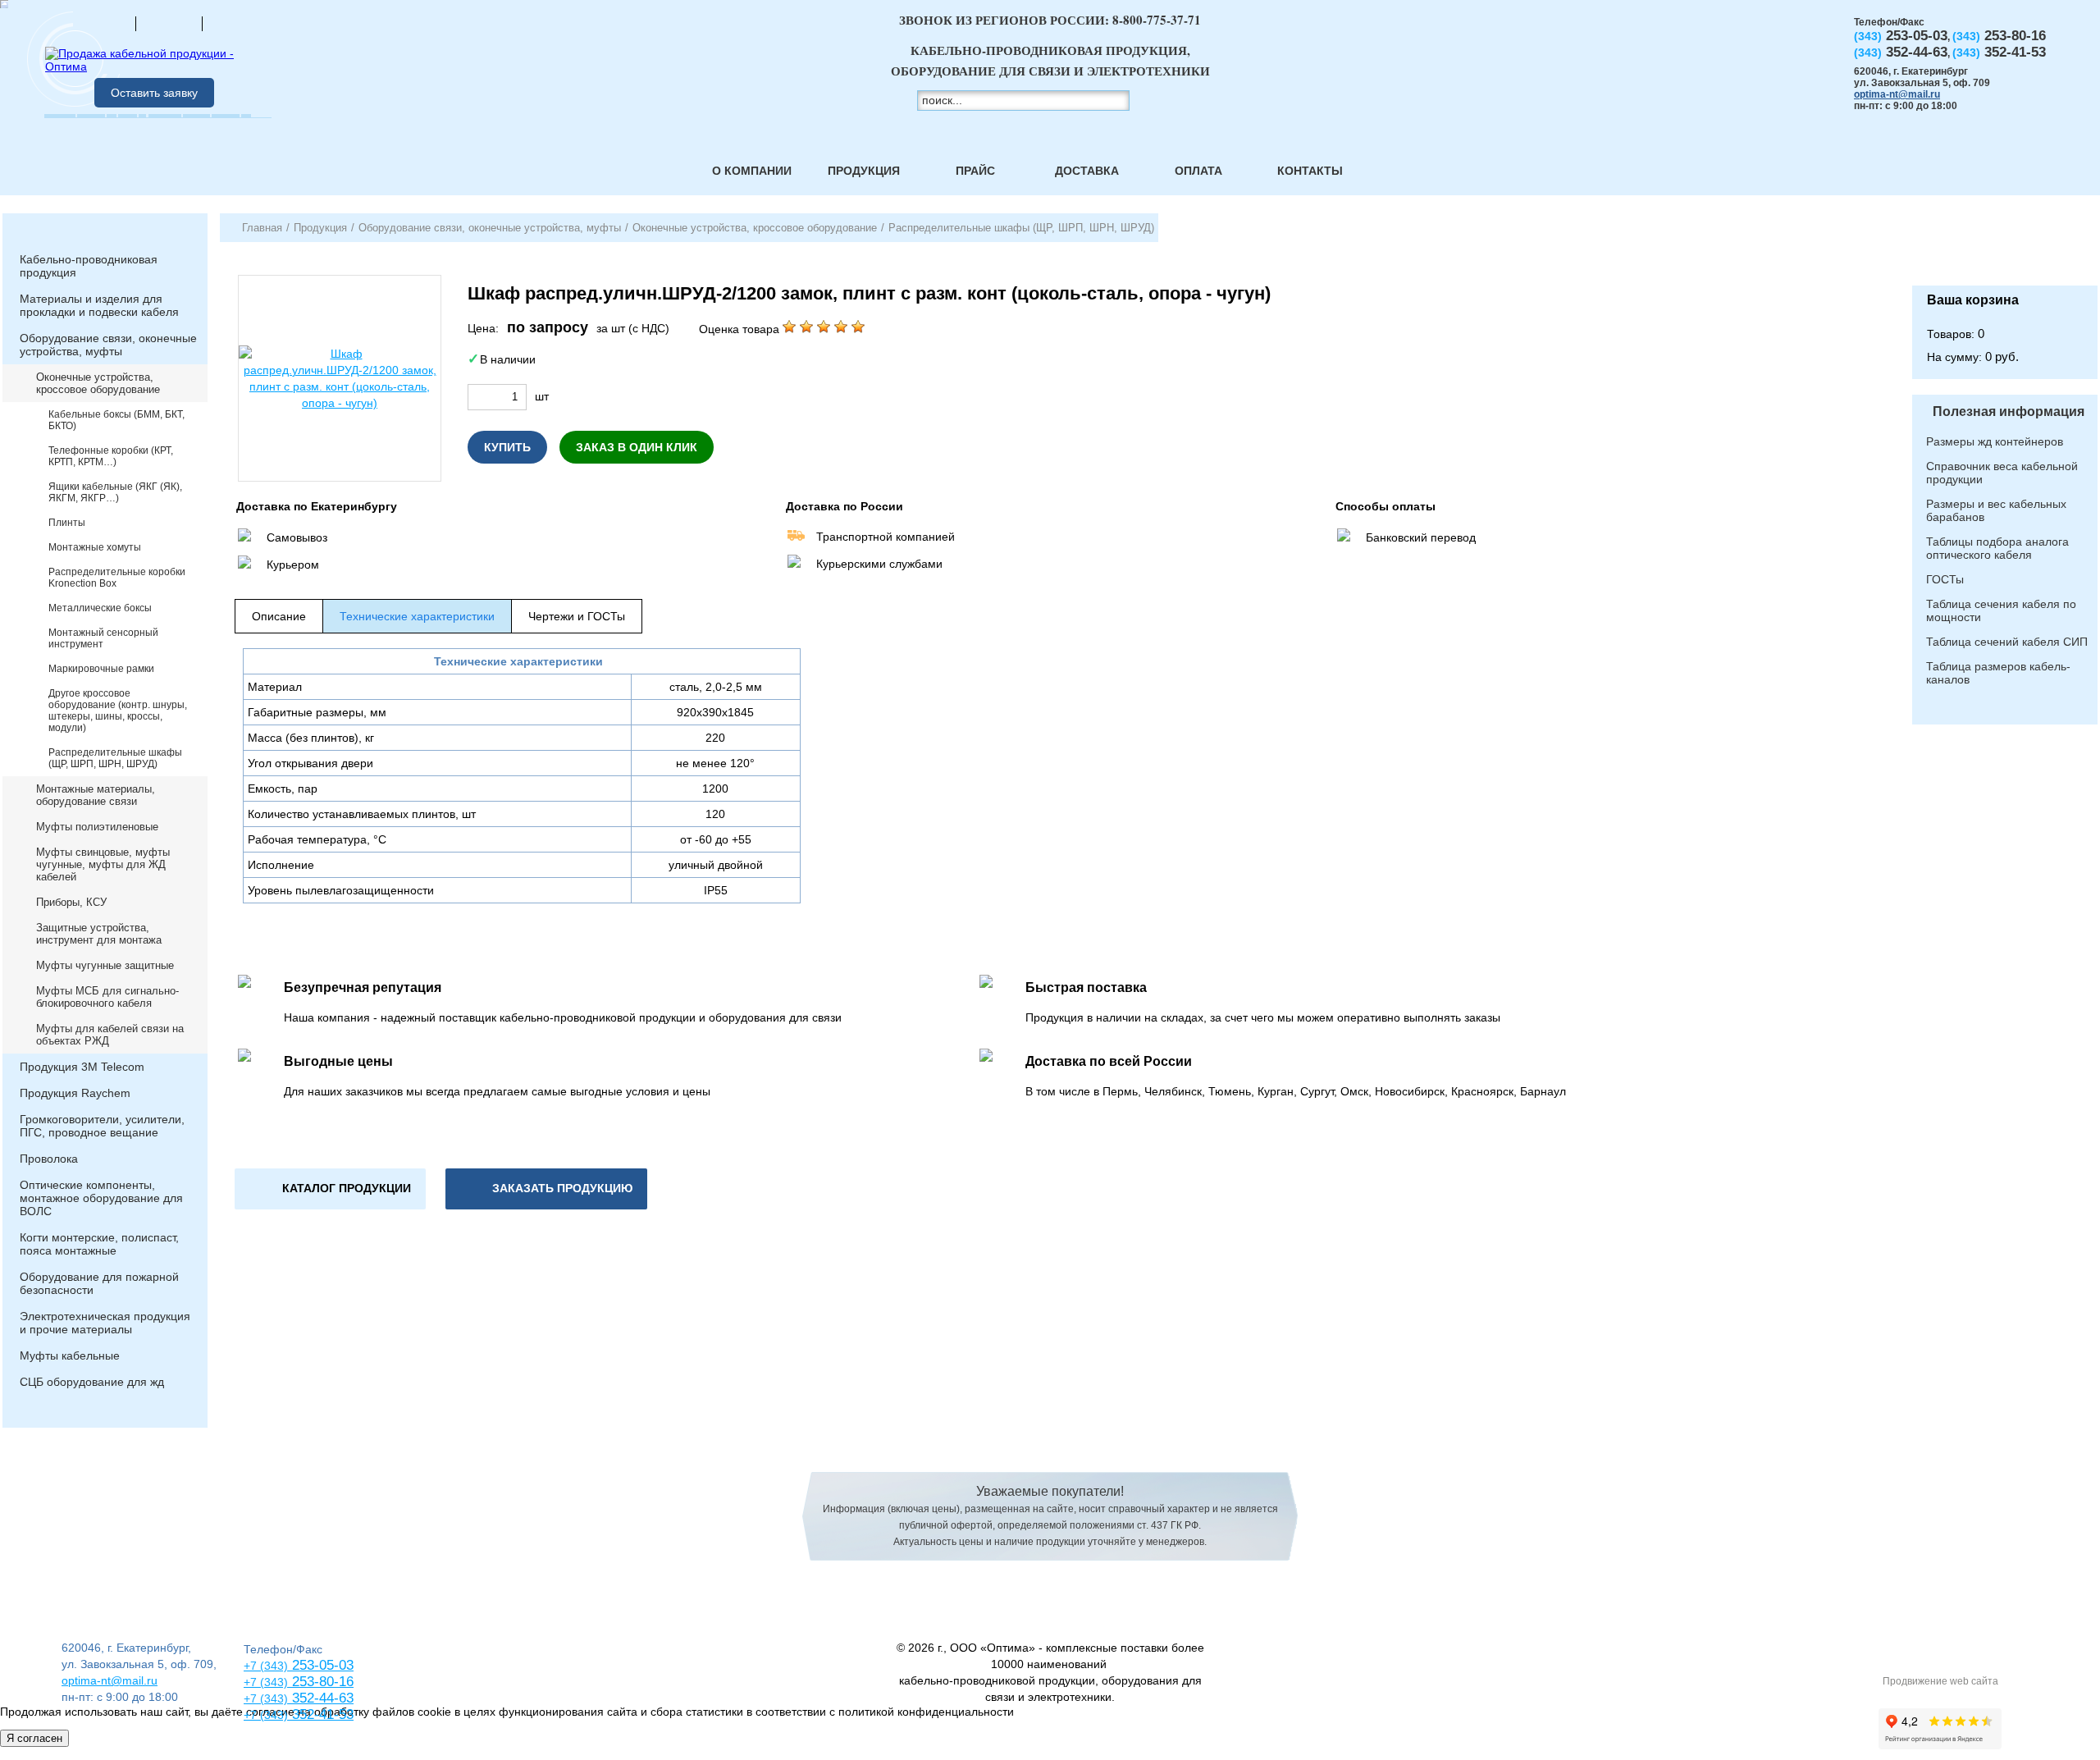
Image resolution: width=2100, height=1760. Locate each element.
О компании (752, 171)
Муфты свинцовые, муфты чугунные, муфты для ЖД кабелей (103, 864)
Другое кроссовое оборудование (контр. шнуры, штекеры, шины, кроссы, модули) (118, 711)
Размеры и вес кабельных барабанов (1996, 510)
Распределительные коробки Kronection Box (117, 578)
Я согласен (34, 1738)
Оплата (1198, 171)
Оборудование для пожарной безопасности (99, 1283)
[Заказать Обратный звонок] (2005, 249)
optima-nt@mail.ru (1897, 94)
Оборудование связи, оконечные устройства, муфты (108, 345)
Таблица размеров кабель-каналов (1998, 673)
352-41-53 (321, 1714)
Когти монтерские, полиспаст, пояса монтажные (99, 1244)
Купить (507, 447)
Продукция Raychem (75, 1093)
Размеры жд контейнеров (1995, 441)
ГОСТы (1945, 579)
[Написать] (235, 23)
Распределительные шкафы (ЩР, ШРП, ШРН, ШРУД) (115, 758)
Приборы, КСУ (71, 902)
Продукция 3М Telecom (82, 1067)
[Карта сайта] (169, 23)
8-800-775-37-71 (1157, 20)
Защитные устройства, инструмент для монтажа (99, 934)
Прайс (975, 171)
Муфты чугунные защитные (105, 965)
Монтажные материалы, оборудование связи (96, 795)
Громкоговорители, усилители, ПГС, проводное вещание (102, 1126)
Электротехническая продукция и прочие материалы (105, 1323)
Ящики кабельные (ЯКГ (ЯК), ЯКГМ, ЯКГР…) (115, 492)
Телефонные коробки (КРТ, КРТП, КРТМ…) (111, 456)
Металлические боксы (100, 608)
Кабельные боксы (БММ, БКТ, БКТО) (116, 420)
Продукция (864, 171)
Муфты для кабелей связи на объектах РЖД (110, 1035)
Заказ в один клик (637, 447)
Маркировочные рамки (101, 669)
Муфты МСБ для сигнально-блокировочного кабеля (107, 997)
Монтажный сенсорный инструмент (103, 638)
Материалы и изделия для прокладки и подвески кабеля (99, 305)
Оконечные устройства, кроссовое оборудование (98, 383)
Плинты (67, 523)
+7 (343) (266, 1715)
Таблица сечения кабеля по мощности (2001, 610)
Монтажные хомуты (95, 547)
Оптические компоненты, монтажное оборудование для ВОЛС (101, 1198)
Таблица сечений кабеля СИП (2007, 642)
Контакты (1310, 171)
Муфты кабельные (70, 1355)
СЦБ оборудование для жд (92, 1382)
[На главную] (103, 23)
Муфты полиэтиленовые (97, 827)
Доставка (1087, 171)
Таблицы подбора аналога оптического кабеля (1997, 548)
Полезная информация (2009, 411)
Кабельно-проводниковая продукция (89, 266)
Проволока (49, 1159)
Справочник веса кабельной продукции (2002, 473)
